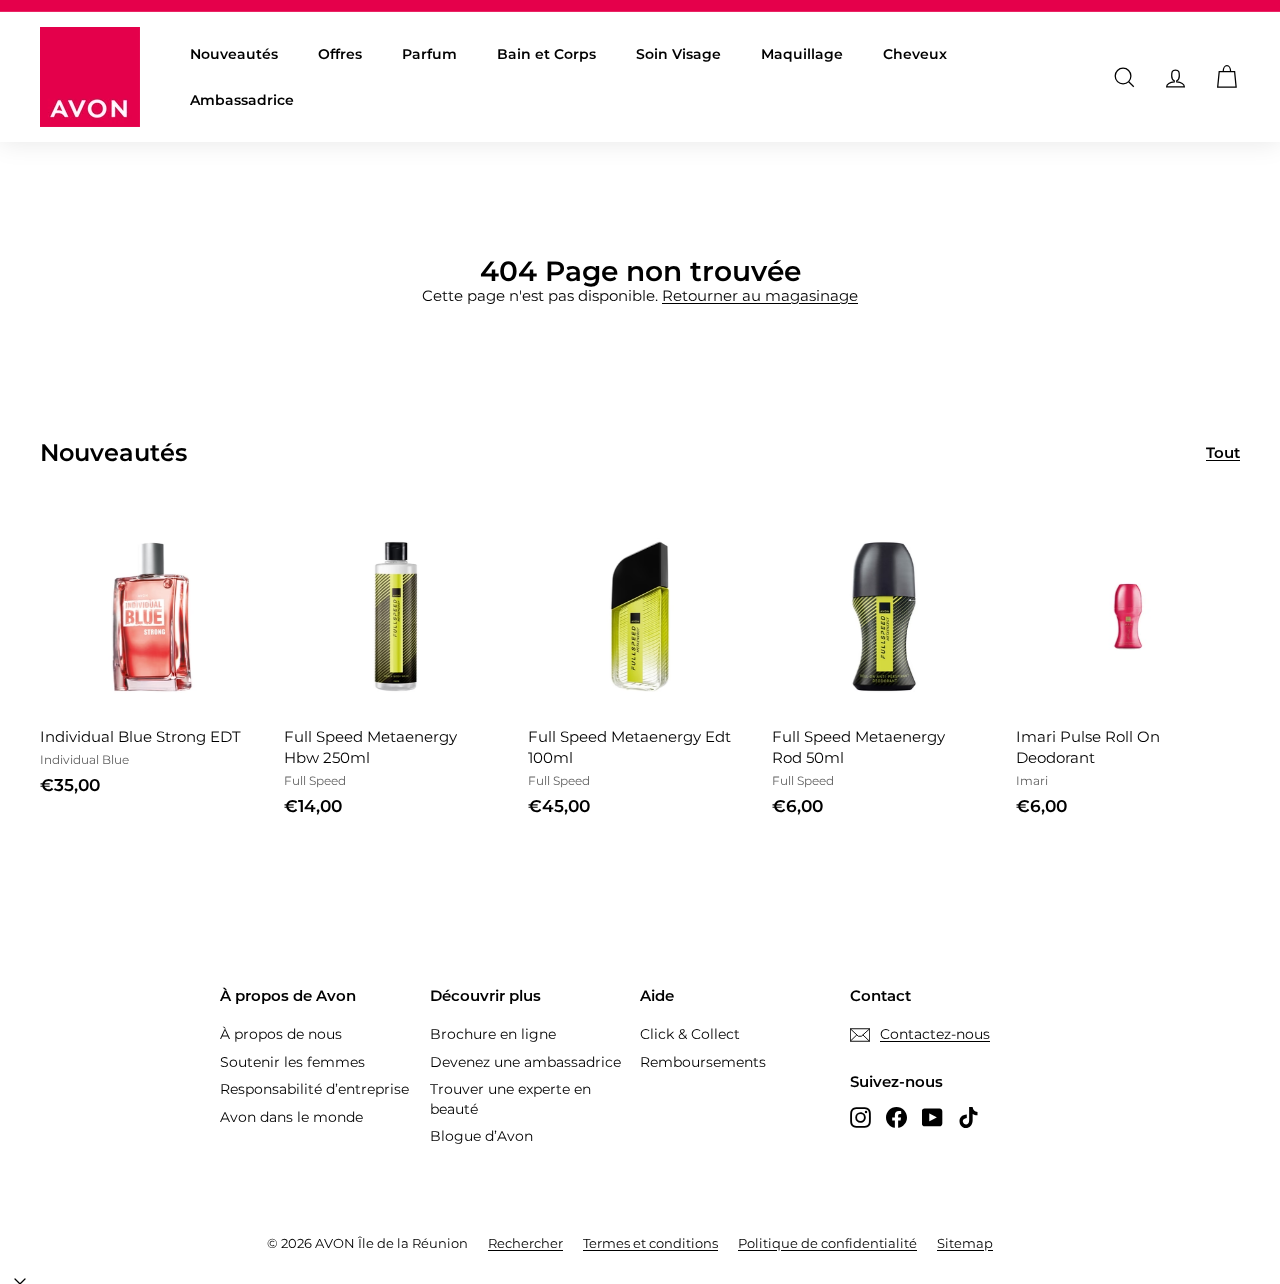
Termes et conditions (650, 1243)
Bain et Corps (546, 54)
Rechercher (525, 1243)
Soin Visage (678, 54)
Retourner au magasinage (760, 295)
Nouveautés (234, 54)
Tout (1223, 452)
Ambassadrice (242, 100)
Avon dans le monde (291, 1117)
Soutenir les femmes (292, 1062)
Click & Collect (690, 1034)
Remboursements (703, 1062)
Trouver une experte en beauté (510, 1099)
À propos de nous (281, 1034)
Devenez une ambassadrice (525, 1062)
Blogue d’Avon (481, 1136)
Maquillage (802, 54)
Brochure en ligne (493, 1034)
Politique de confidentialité (827, 1243)
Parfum (429, 54)
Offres (340, 54)
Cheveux (915, 54)
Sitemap (965, 1243)
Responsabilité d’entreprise (314, 1089)
